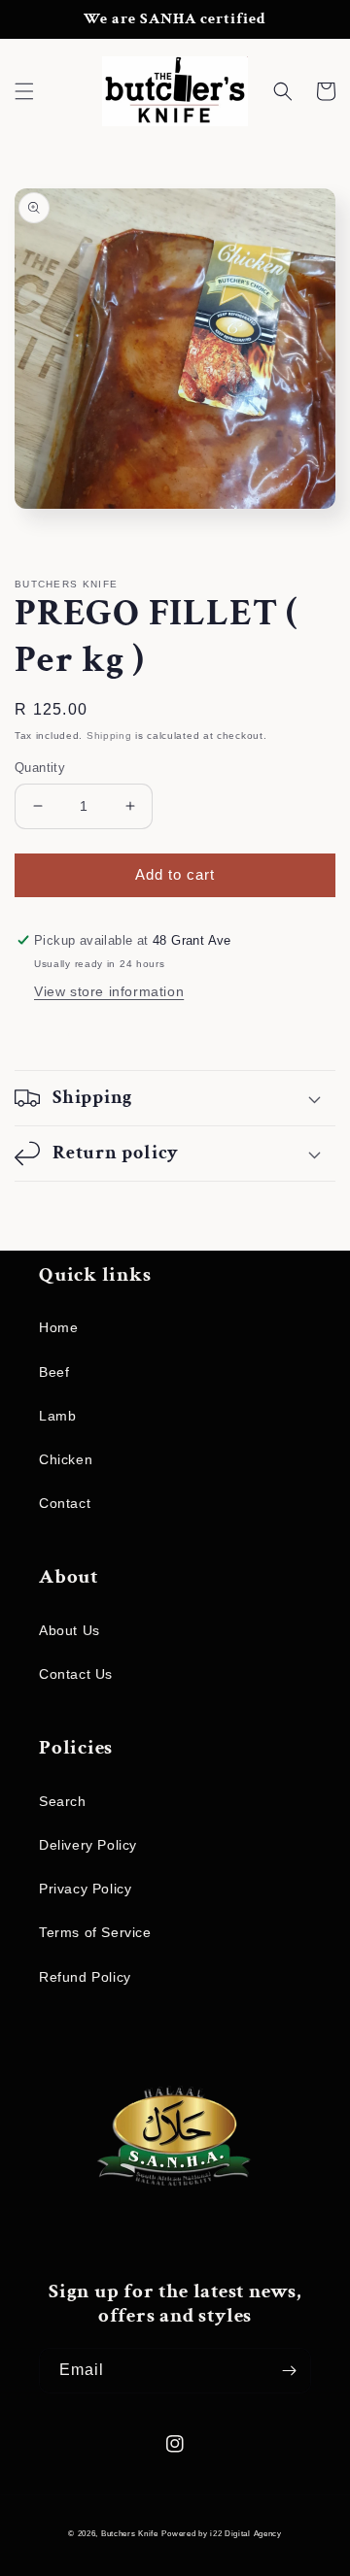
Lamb (57, 1416)
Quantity (40, 768)
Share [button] (57, 1033)
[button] (24, 91)
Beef (54, 1372)
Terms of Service (95, 1932)
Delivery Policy (88, 1845)
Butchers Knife (130, 2533)
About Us (70, 1630)
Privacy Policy (85, 1889)
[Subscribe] (289, 2371)
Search (63, 1801)
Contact (65, 1503)
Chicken (66, 1459)
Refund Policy (85, 1977)
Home (58, 1327)
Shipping (109, 736)
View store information (109, 991)
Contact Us (76, 1674)
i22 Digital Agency (246, 2533)
